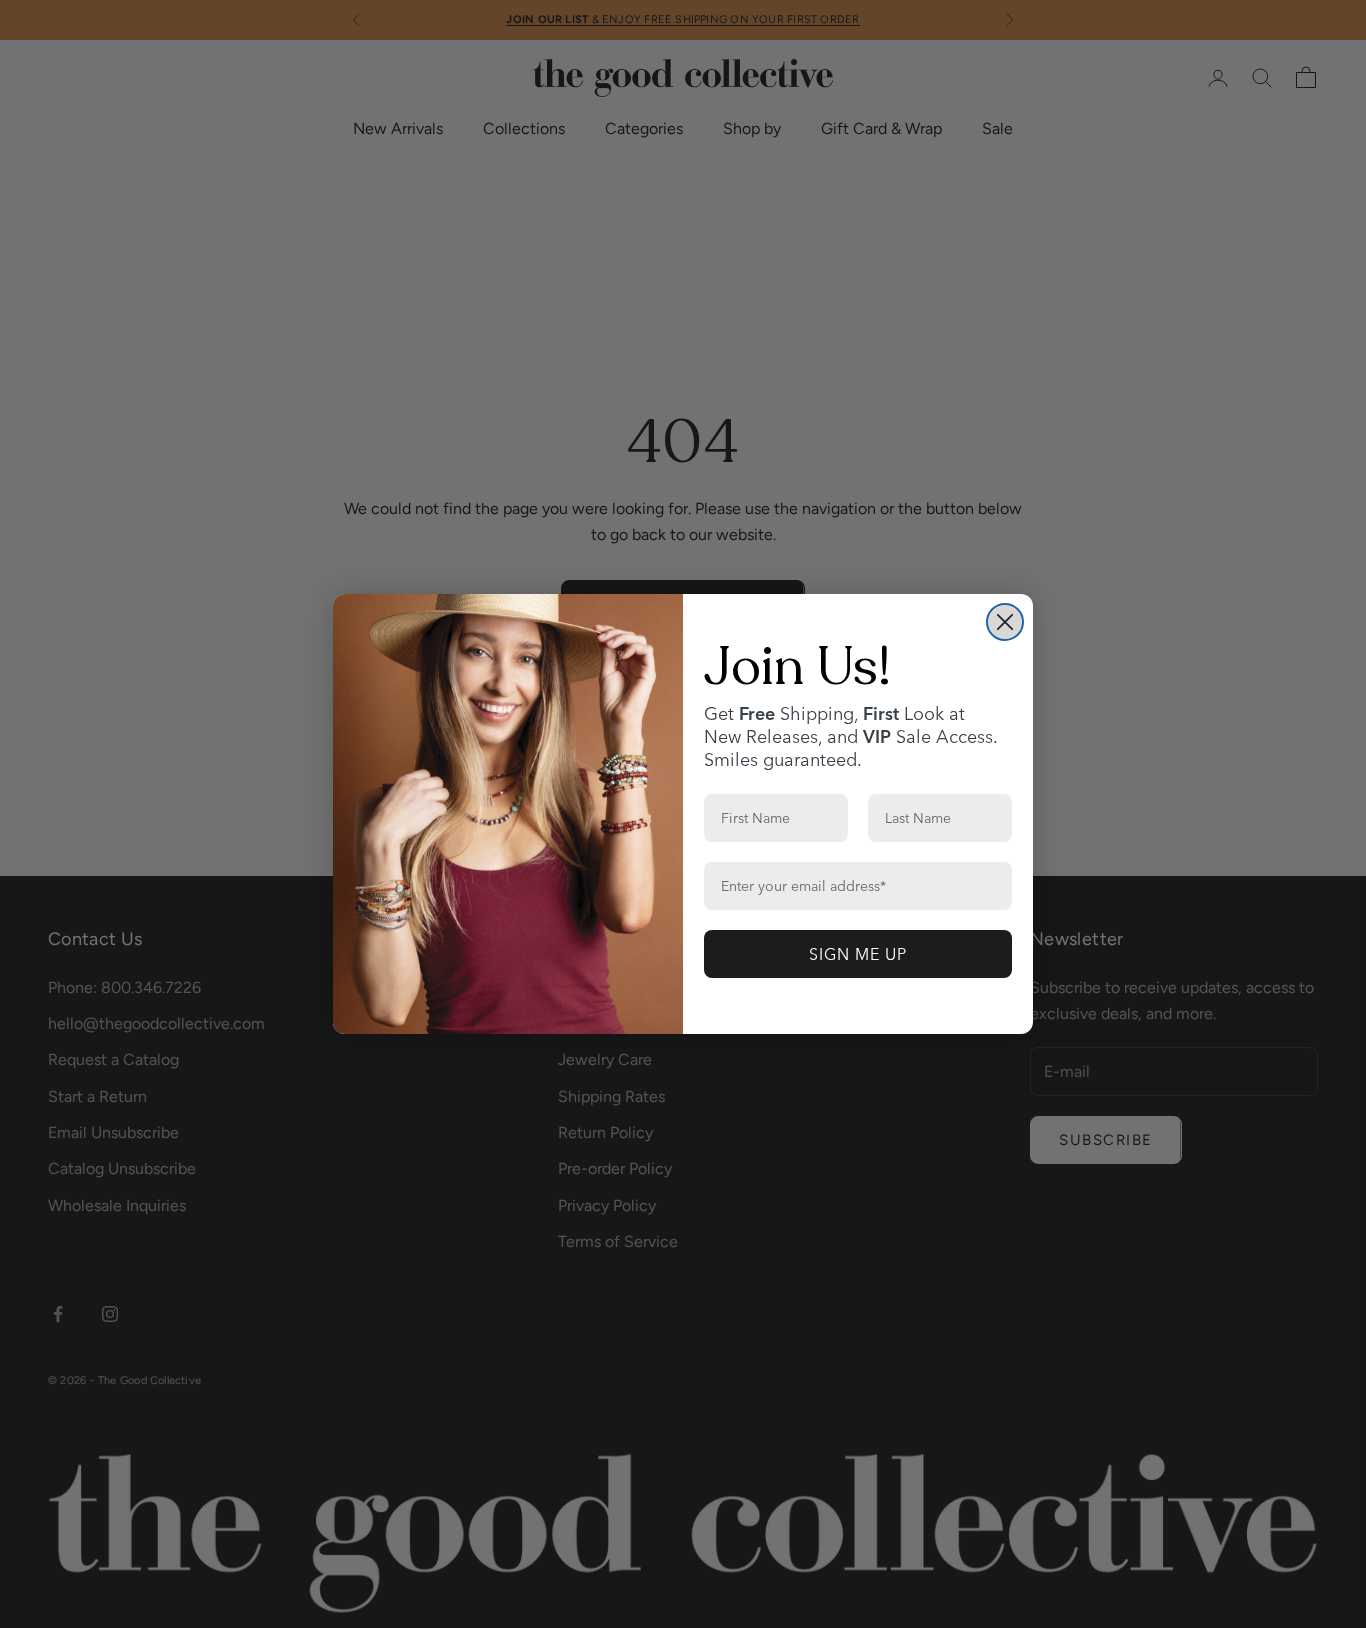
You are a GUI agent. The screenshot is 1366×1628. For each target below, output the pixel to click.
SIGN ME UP (858, 954)
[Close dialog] (1005, 622)
